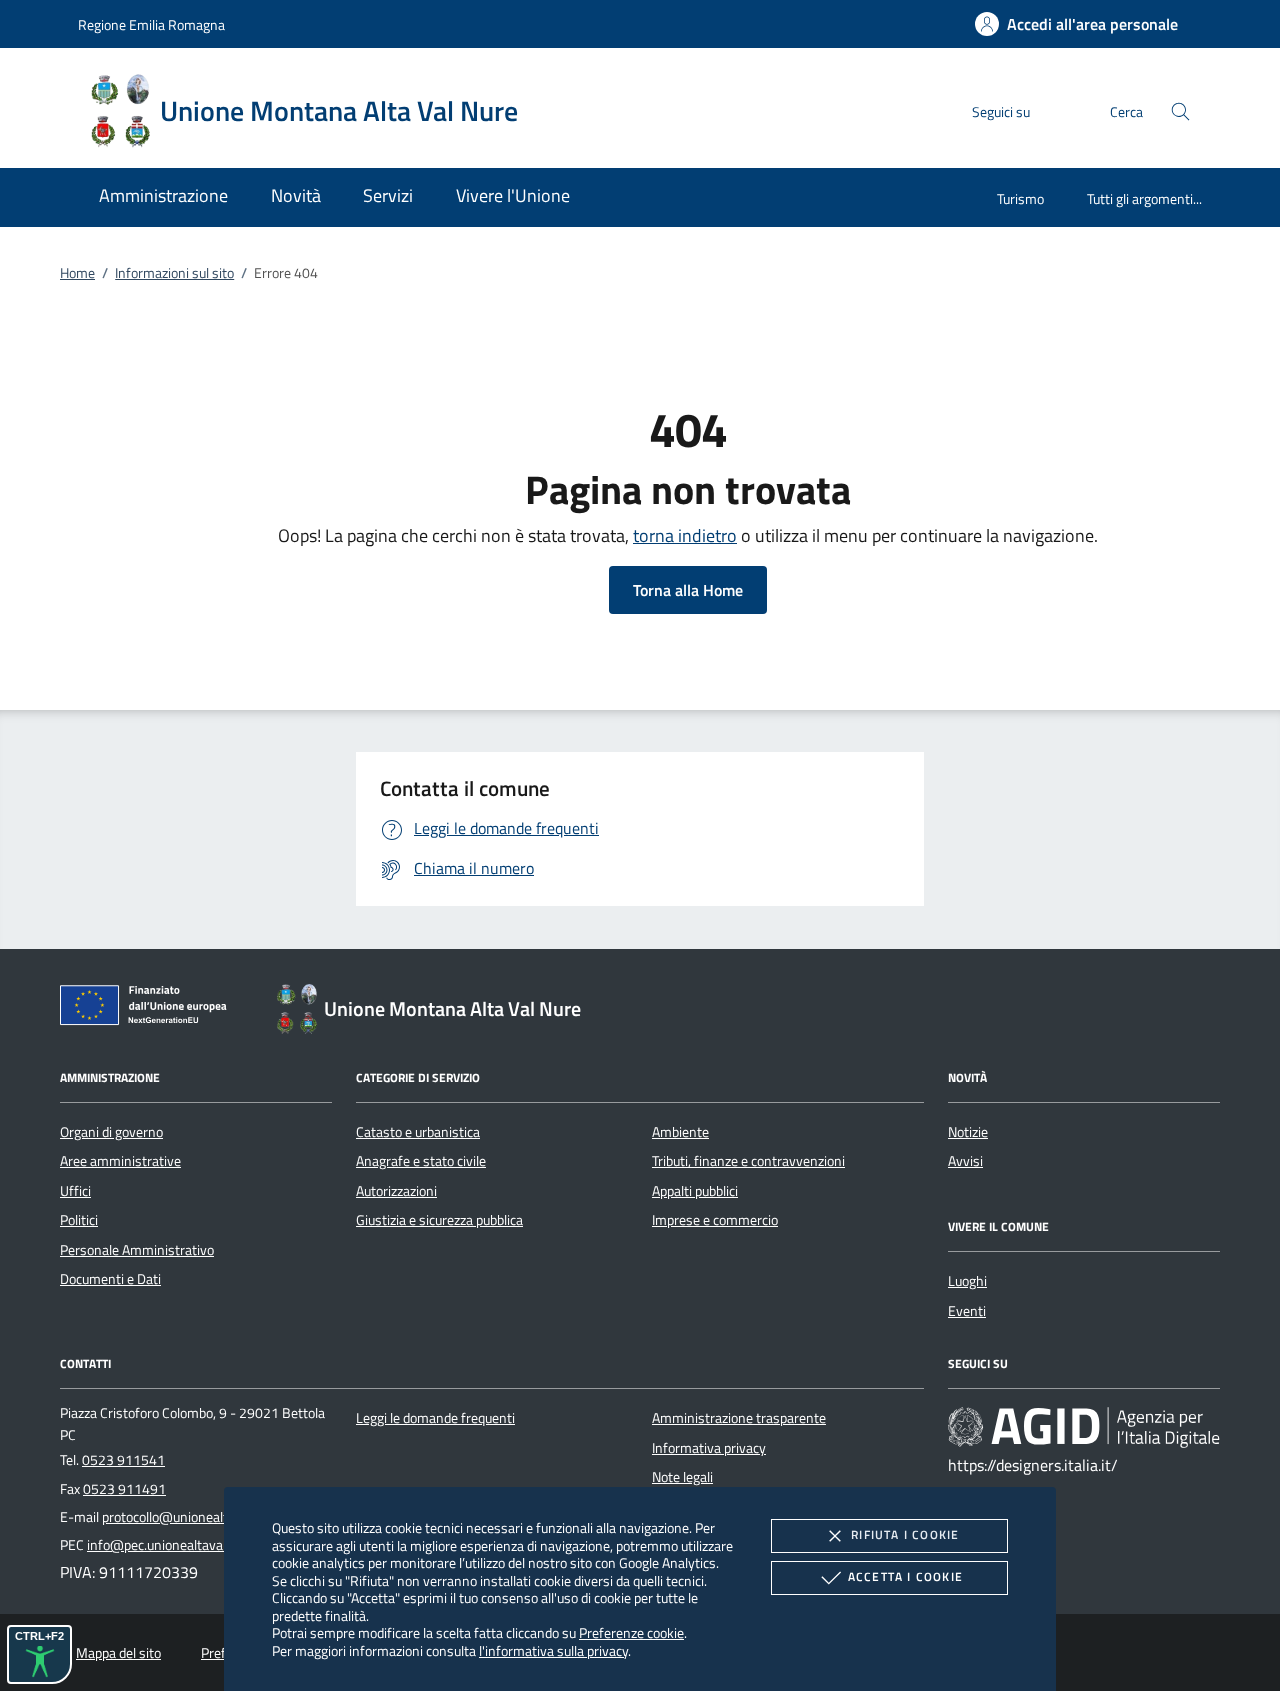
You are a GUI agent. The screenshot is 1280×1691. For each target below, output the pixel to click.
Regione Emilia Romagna (151, 24)
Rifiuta (905, 1534)
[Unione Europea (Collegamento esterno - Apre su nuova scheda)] (149, 1009)
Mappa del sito (118, 1653)
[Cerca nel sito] (1180, 111)
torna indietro (685, 535)
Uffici (75, 1191)
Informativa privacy (709, 1448)
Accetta (905, 1576)
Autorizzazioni (396, 1191)
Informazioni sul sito (174, 273)
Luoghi (967, 1281)
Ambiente (680, 1132)
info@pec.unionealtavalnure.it (175, 1545)
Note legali (682, 1477)
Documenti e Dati (110, 1279)
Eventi (967, 1311)
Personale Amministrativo (137, 1250)
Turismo (1020, 198)
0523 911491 (124, 1489)
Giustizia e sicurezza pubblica (439, 1220)
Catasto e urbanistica (418, 1132)
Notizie (968, 1132)
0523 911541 (123, 1460)
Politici (79, 1220)
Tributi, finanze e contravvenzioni (748, 1161)
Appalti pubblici (695, 1191)
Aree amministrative (120, 1161)
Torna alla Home (688, 590)
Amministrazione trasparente (739, 1418)
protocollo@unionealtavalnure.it (196, 1517)
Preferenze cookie (631, 1632)
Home (77, 273)
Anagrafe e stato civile (421, 1161)
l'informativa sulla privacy (553, 1650)
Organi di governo (111, 1132)
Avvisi (965, 1161)
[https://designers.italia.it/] (1084, 1427)
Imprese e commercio (715, 1220)
